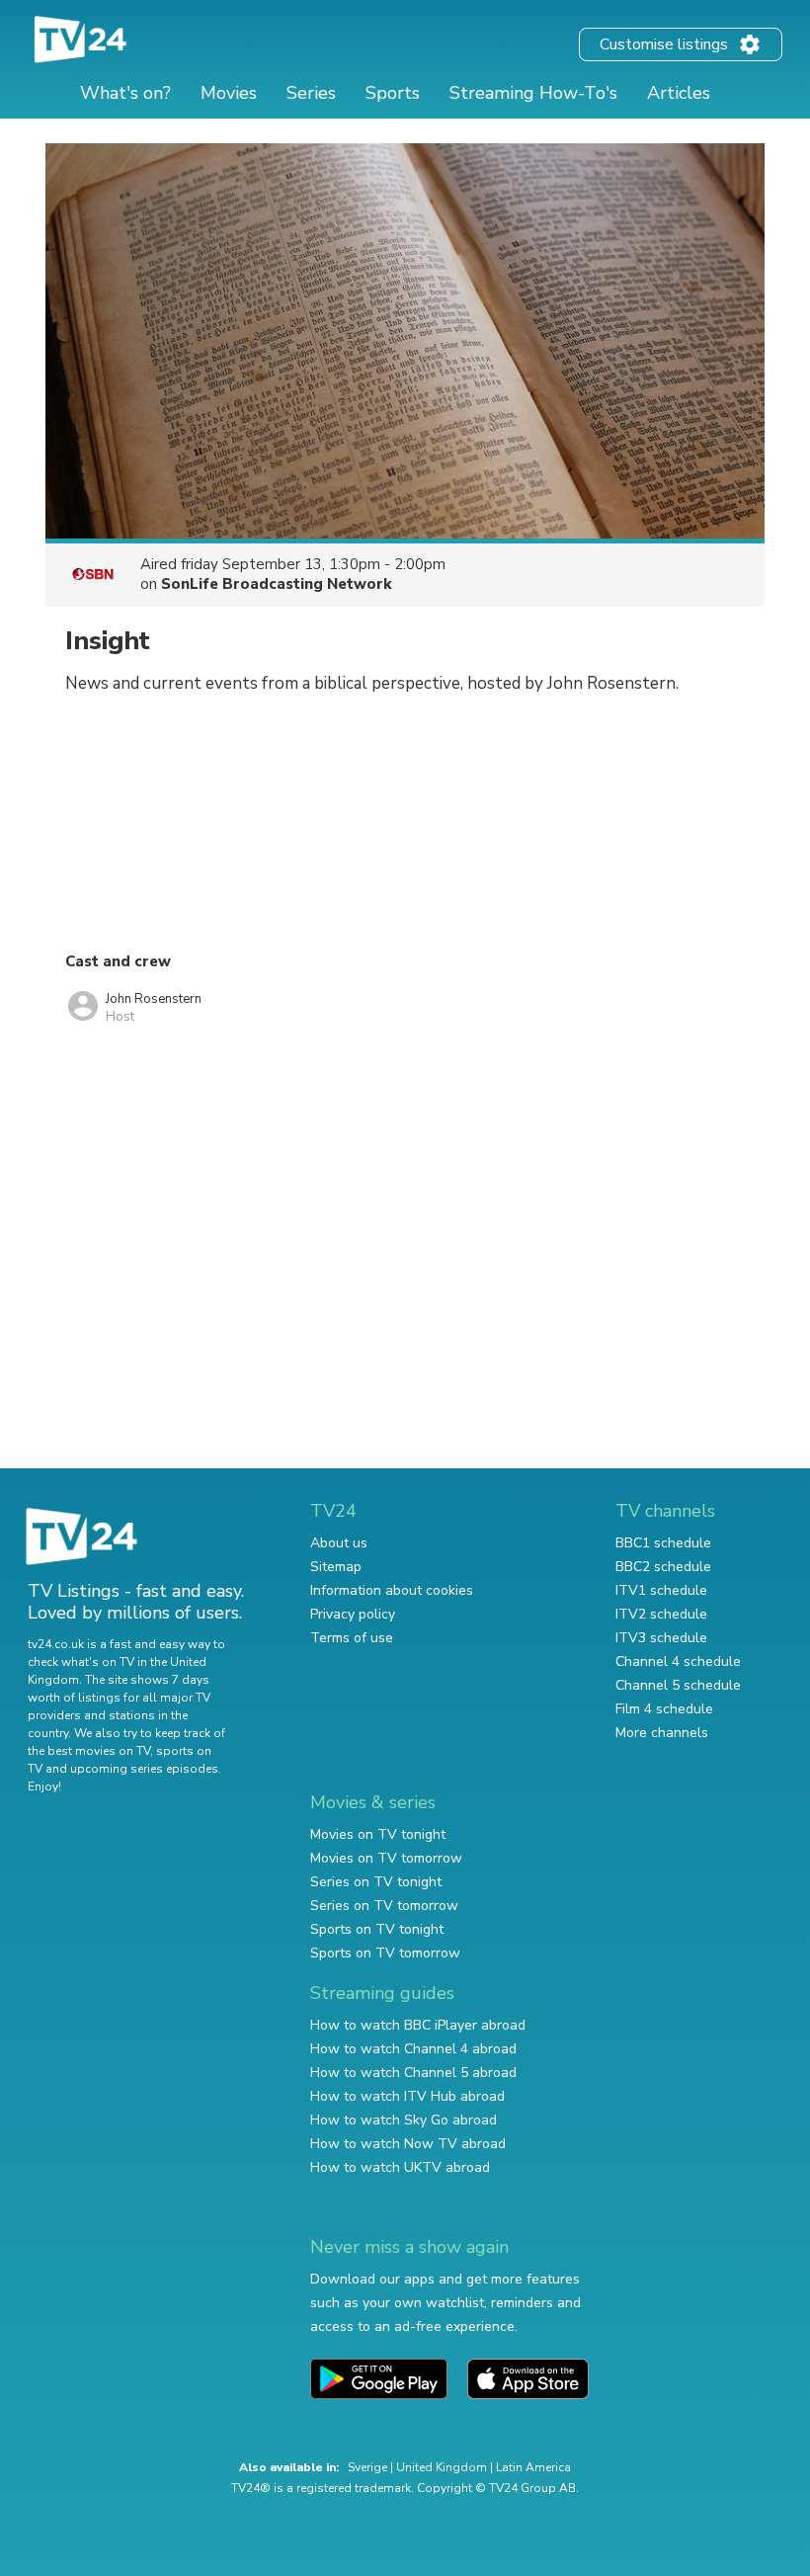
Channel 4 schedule (678, 1662)
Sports (393, 93)
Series (311, 93)
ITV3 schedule (661, 1638)
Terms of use (352, 1638)
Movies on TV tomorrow (386, 1858)
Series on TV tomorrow (384, 1906)
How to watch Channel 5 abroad (413, 2073)
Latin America (533, 2467)
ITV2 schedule (661, 1614)
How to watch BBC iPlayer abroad (418, 2025)
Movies (229, 93)
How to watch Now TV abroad (408, 2144)
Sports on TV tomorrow (385, 1953)
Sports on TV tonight (377, 1929)
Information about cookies (392, 1590)
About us (339, 1543)
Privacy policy (353, 1614)
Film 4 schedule (664, 1709)
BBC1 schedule (663, 1543)
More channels (662, 1733)
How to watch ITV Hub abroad (407, 2096)
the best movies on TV (89, 1751)
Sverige (367, 2467)
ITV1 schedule (661, 1590)
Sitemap (336, 1567)
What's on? (125, 93)
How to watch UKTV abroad (400, 2167)
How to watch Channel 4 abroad (413, 2049)
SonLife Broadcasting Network (277, 584)
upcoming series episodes (144, 1769)
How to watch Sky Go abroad (404, 2120)
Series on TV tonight (376, 1882)
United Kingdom (442, 2467)
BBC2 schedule (663, 1567)
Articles (679, 93)
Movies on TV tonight (378, 1834)
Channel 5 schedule (678, 1685)
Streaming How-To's (533, 93)
